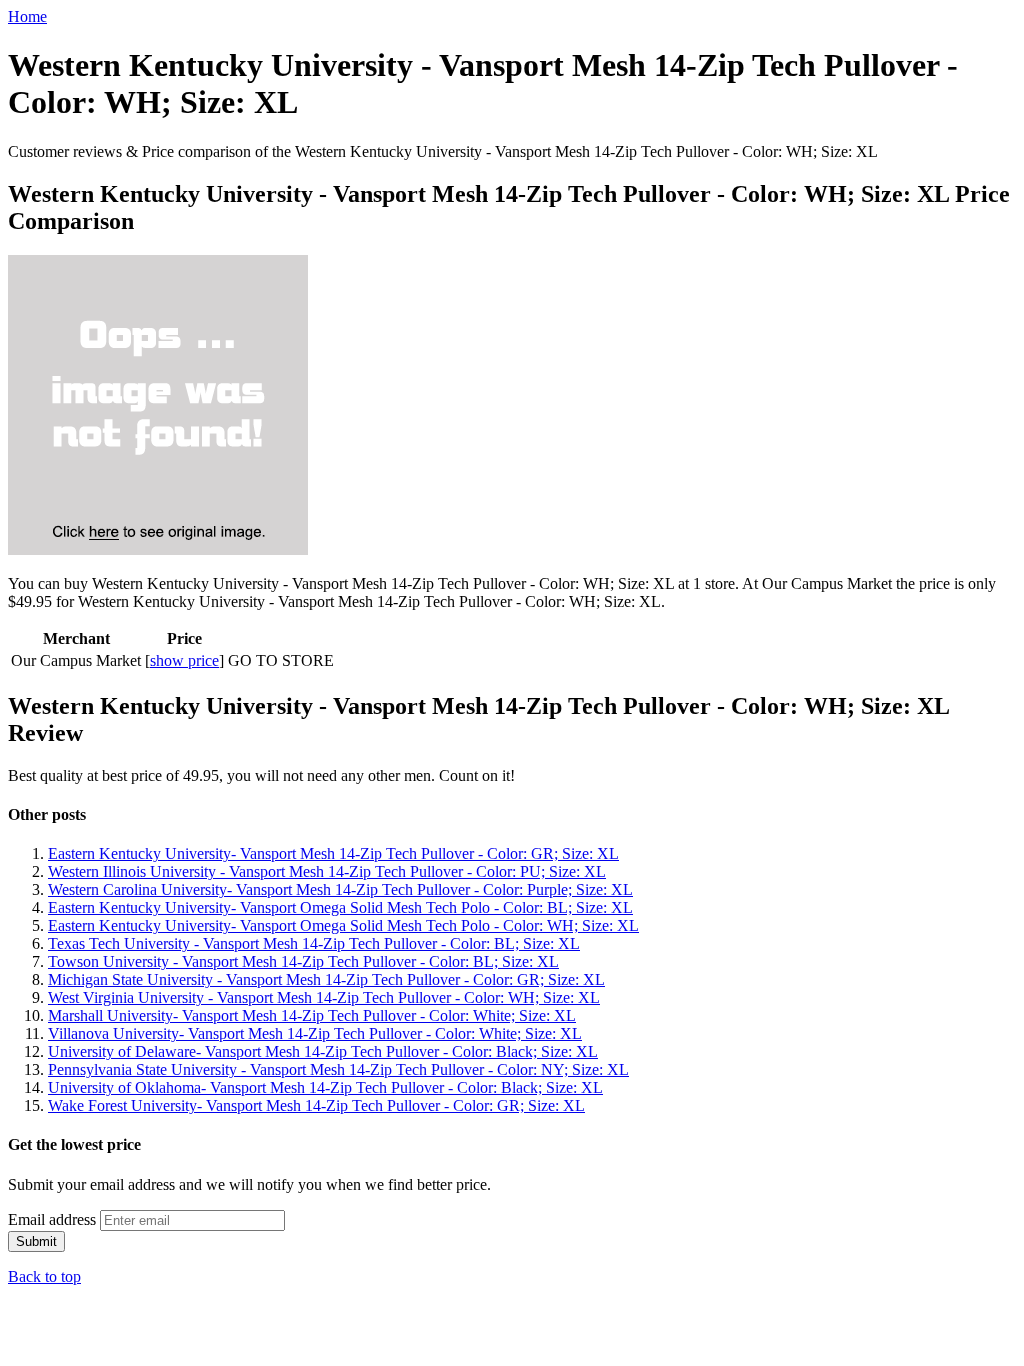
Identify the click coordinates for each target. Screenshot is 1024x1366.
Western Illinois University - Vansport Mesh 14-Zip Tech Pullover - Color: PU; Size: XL (327, 871)
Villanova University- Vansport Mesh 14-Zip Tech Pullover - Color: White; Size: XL (315, 1033)
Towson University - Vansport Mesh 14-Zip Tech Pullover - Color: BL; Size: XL (303, 961)
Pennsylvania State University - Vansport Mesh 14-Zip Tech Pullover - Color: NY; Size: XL (338, 1069)
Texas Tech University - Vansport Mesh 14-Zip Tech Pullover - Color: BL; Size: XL (314, 943)
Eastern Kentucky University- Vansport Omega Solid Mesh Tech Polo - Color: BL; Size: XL (340, 907)
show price (184, 660)
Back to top (44, 1276)
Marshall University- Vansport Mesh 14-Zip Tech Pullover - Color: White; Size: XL (312, 1015)
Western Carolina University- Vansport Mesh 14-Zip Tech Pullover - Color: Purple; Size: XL (340, 889)
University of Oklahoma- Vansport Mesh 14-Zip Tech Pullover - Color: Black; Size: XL (325, 1087)
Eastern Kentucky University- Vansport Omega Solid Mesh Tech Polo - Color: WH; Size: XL (343, 925)
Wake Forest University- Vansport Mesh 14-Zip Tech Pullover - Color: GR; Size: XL (316, 1105)
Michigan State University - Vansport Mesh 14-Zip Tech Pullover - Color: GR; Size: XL (326, 979)
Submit (36, 1241)
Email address (52, 1219)
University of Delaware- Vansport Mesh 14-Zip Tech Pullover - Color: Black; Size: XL (323, 1051)
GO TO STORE (281, 660)
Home (27, 16)
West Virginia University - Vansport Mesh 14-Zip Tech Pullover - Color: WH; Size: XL (324, 997)
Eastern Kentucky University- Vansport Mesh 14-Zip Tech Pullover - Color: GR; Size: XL (333, 853)
